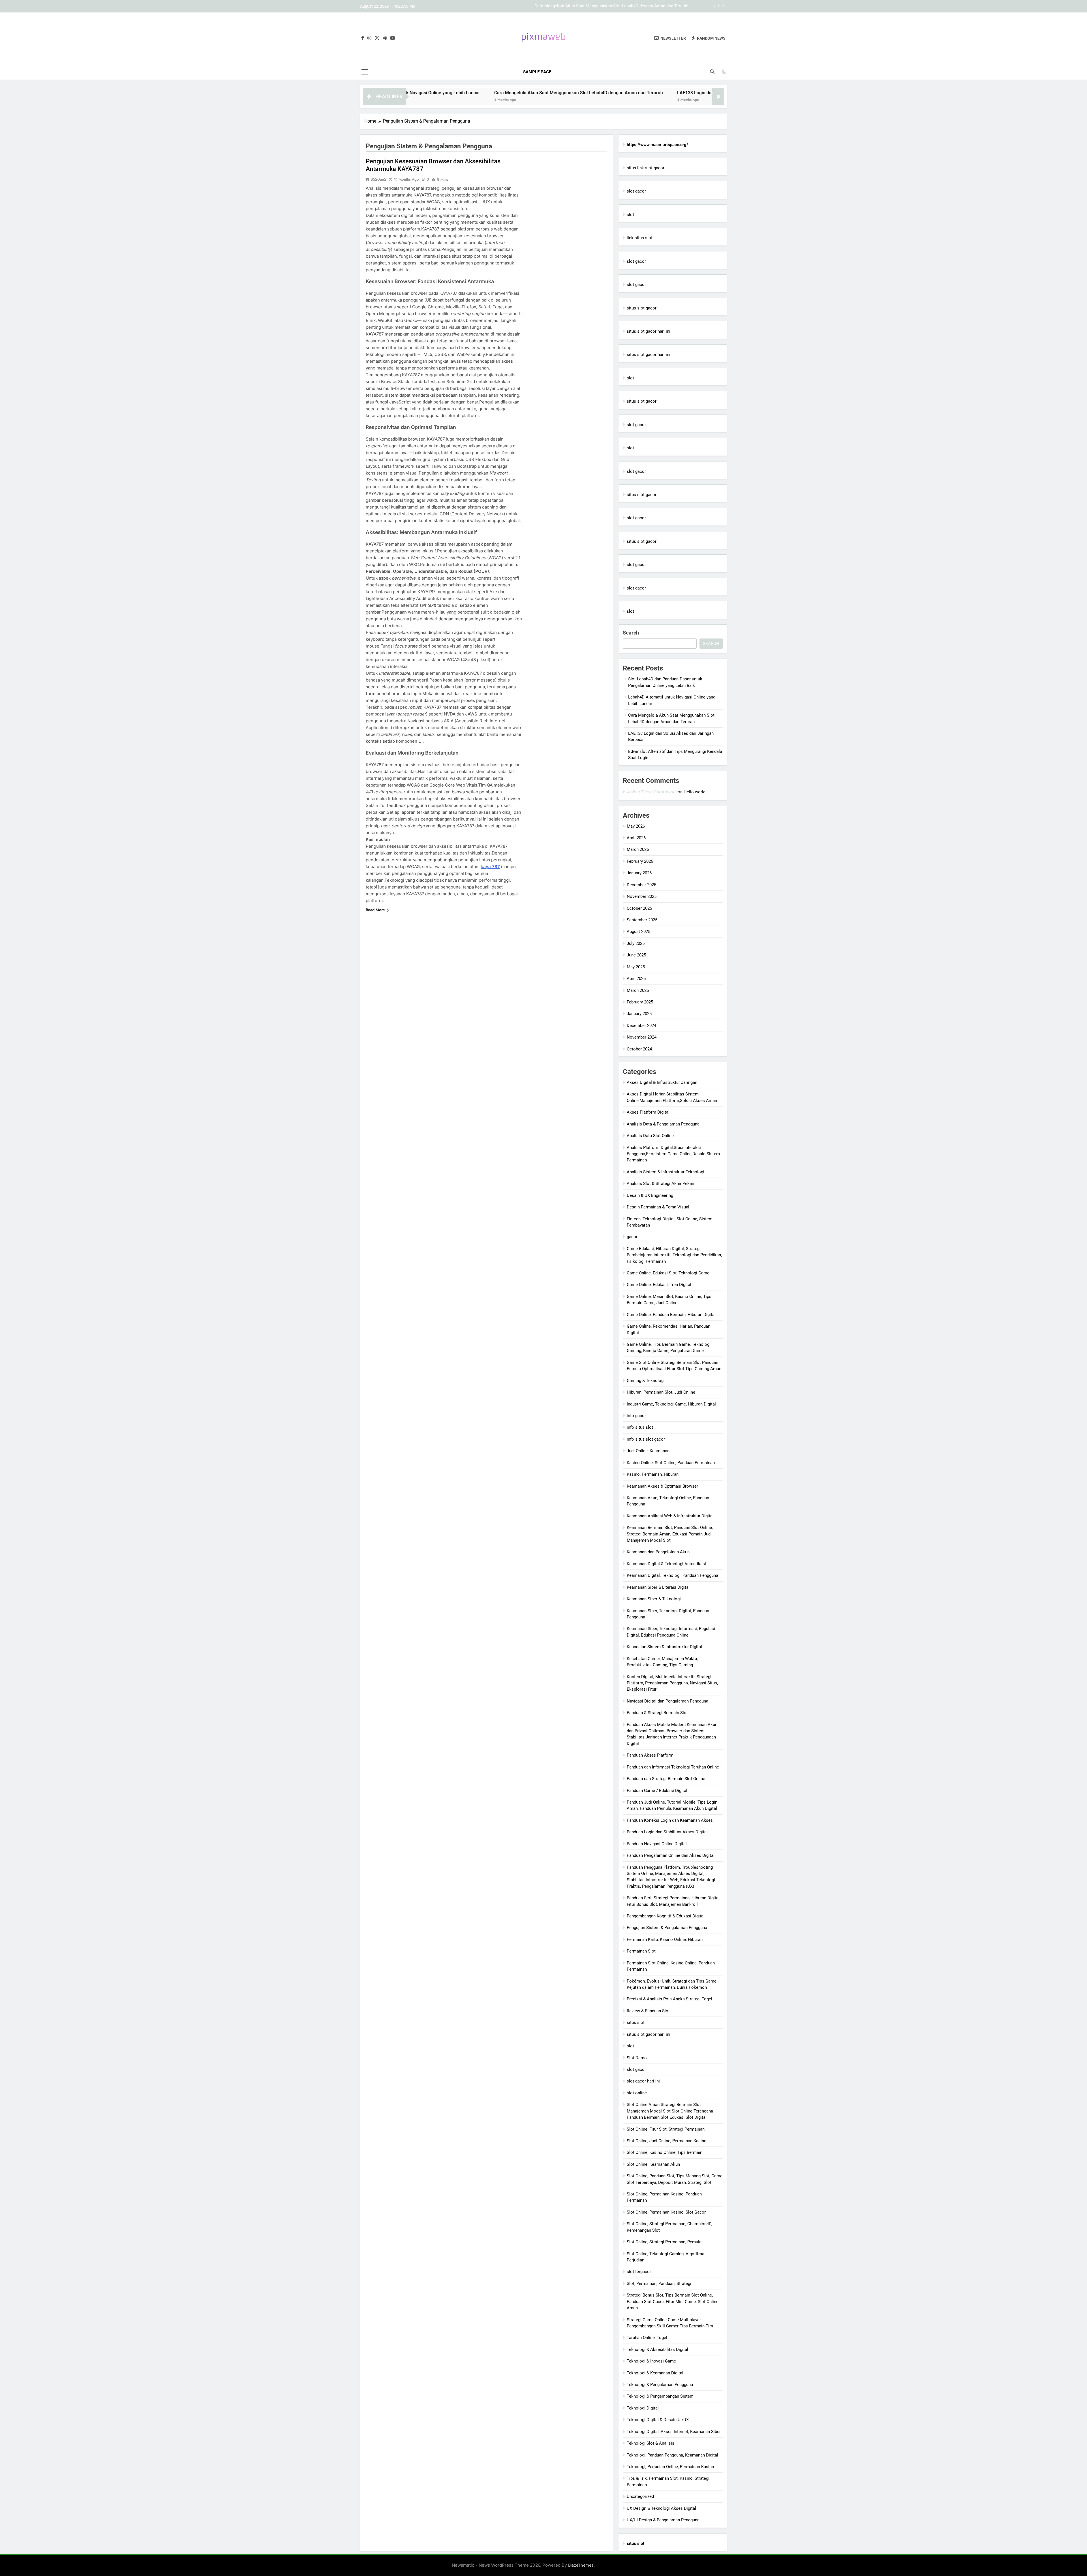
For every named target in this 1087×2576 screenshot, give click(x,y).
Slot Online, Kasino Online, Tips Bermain (665, 2152)
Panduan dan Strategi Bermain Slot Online (666, 1779)
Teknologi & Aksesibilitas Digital (657, 2349)
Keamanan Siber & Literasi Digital (658, 1587)
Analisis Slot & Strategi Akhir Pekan (660, 1184)
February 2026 (640, 861)
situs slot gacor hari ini (649, 331)
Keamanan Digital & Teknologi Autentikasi (666, 1564)
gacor (632, 1237)
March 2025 (638, 990)
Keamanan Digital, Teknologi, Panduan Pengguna (672, 1575)
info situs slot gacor (646, 1439)
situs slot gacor (642, 308)
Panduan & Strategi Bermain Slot (657, 1713)
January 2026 (639, 873)
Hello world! (695, 792)
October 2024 (639, 1049)
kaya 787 (490, 867)
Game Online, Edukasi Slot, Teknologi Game (668, 1273)
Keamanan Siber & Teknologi (654, 1599)
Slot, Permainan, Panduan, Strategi (659, 2284)
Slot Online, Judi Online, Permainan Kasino (667, 2141)
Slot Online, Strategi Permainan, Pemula (664, 2242)
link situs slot (640, 238)
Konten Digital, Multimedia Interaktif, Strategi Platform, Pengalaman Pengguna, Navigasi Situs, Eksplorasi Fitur (672, 1683)
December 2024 (641, 1026)
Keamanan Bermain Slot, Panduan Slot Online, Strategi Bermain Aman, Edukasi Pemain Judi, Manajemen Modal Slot (670, 1534)
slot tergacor (639, 2272)
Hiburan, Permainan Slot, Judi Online (661, 1392)
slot (630, 215)
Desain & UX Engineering (650, 1195)
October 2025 (639, 908)
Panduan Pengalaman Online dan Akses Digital (671, 1855)
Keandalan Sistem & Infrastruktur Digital (664, 1647)
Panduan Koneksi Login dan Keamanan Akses (670, 1820)
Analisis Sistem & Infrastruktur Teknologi (666, 1172)
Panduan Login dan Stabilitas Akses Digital (667, 1832)
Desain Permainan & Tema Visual (658, 1207)
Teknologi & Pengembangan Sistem (660, 2396)
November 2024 (642, 1037)
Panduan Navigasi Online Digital (657, 1844)
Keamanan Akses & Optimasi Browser (662, 1486)
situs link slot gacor (646, 168)
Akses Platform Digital (648, 1112)
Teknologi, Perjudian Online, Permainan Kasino (670, 2467)
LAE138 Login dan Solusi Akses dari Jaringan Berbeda (517, 93)
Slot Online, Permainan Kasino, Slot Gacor (666, 2212)
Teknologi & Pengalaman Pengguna (660, 2385)
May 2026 (636, 826)
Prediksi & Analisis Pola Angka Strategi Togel (669, 1999)
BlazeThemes (581, 2565)
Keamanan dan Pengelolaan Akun (658, 1552)
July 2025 (636, 943)
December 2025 (641, 885)
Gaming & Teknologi (646, 1381)
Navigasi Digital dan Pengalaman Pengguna (667, 1701)
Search (631, 633)
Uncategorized (640, 2496)
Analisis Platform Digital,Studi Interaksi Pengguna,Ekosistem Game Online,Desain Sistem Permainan (673, 1154)
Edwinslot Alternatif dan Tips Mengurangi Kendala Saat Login (649, 93)
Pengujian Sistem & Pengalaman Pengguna (667, 1928)
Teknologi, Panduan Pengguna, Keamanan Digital (672, 2455)
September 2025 (642, 920)
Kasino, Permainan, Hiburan (653, 1474)
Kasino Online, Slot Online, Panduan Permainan (671, 1463)
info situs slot (640, 1427)
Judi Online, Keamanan (648, 1451)
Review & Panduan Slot (648, 2011)
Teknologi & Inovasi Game (651, 2361)
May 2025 (636, 967)
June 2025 (636, 955)
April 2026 (636, 838)
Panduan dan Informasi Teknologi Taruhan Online (673, 1767)
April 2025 (636, 979)
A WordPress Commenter (652, 792)
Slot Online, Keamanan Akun (653, 2164)
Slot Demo (637, 2058)
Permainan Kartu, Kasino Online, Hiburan (665, 1940)
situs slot (636, 2022)
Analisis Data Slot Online (650, 1136)
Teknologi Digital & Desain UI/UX (658, 2420)
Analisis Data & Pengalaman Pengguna (663, 1124)
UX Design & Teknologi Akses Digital (661, 2508)
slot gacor (636, 191)
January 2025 (639, 1014)
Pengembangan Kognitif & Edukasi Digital (666, 1916)
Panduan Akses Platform (650, 1755)
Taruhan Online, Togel (647, 2338)
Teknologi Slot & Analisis (651, 2443)
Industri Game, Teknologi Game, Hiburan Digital (671, 1404)
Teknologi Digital (643, 2408)
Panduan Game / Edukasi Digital (657, 1791)
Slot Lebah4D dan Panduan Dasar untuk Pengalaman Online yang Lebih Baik (617, 6)
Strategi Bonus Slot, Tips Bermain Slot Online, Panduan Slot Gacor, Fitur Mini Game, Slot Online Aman (673, 2301)
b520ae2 (378, 179)
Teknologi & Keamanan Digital (655, 2373)
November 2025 (642, 896)
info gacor (636, 1416)
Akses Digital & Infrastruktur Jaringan (662, 1082)
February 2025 (640, 1002)
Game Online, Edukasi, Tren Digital (659, 1285)
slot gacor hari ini (643, 2081)
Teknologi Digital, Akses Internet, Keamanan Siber (674, 2432)
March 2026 (638, 849)
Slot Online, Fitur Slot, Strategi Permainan (666, 2129)
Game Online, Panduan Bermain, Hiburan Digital (671, 1315)
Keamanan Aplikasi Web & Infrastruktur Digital (670, 1516)
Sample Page (537, 72)
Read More (375, 910)
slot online (637, 2093)
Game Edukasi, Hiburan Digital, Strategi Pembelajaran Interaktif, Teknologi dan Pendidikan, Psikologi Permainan (674, 1255)
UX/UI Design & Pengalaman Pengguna (663, 2520)
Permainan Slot (641, 1951)
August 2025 (638, 932)
